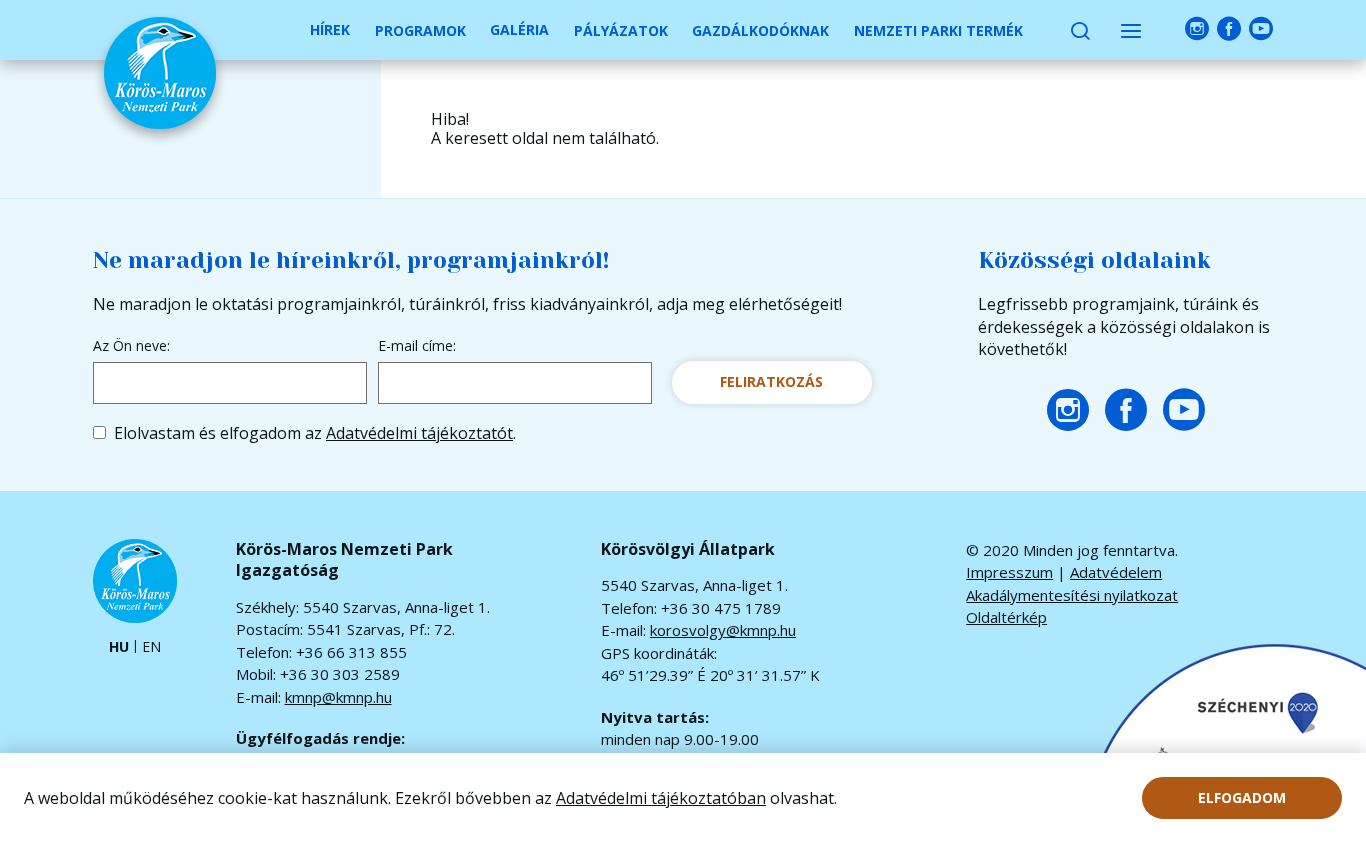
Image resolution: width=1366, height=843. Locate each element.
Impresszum (1009, 572)
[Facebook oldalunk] (1229, 29)
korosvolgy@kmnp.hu (723, 630)
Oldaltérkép (1006, 617)
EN (151, 647)
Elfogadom (1242, 797)
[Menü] (1131, 30)
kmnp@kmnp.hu (338, 697)
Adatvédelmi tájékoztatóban (661, 798)
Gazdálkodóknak (760, 30)
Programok (420, 30)
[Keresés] (1080, 30)
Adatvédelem (1116, 572)
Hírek (330, 29)
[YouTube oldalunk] (1261, 29)
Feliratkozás (771, 381)
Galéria (519, 29)
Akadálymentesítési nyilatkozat (1072, 595)
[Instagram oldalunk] (1197, 29)
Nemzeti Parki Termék (938, 30)
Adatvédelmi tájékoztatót (419, 433)
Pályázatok (621, 30)
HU (119, 647)
